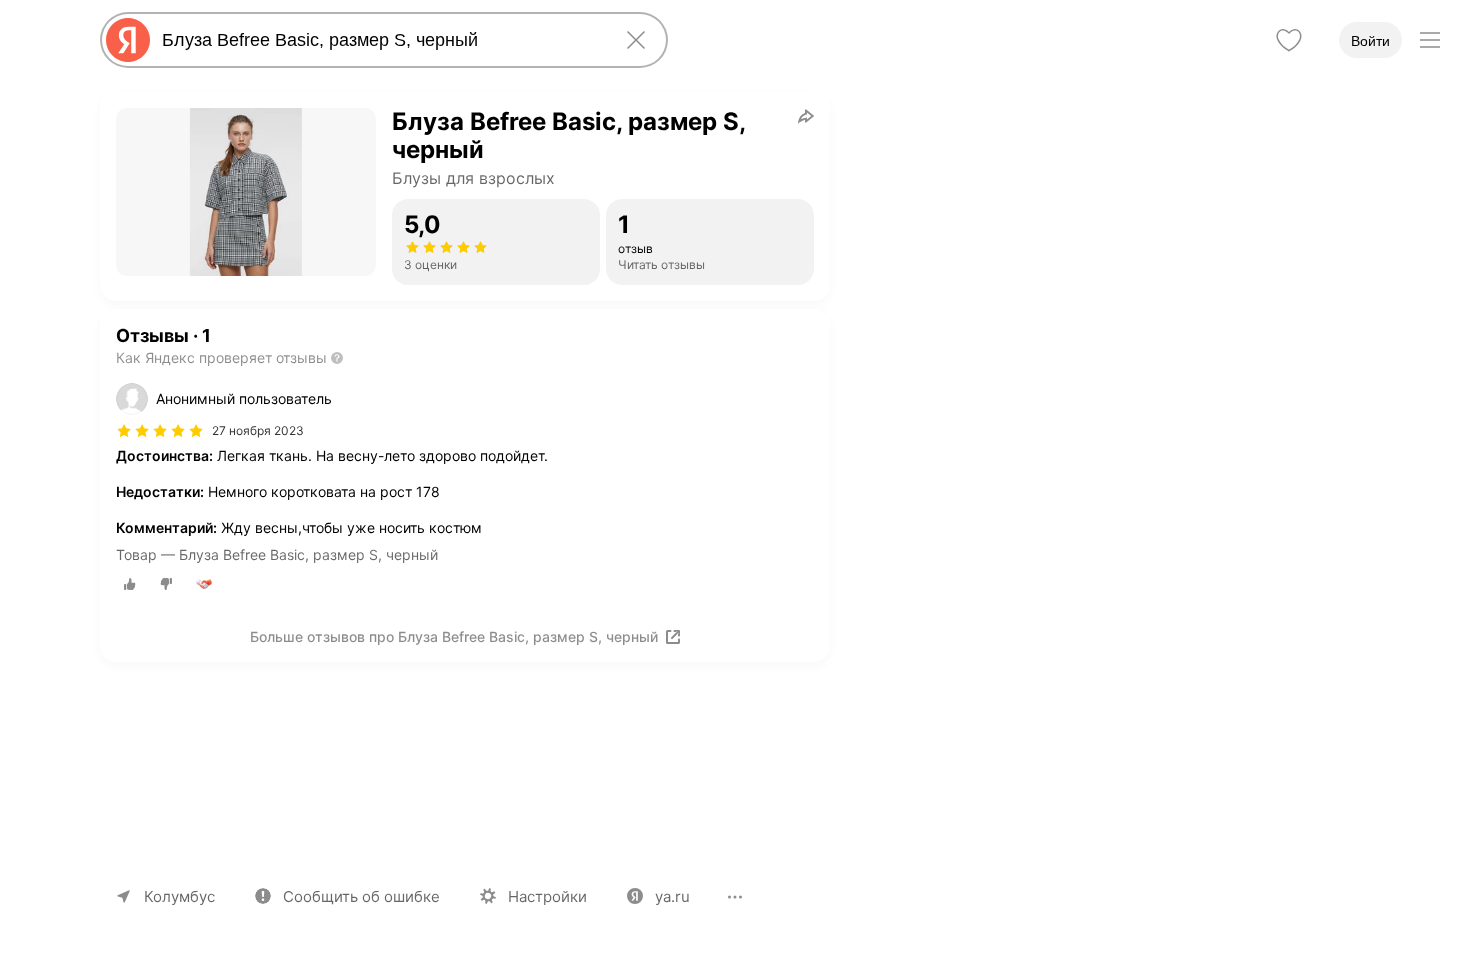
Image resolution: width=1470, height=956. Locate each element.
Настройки (547, 896)
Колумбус (179, 896)
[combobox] (380, 40)
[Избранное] (1289, 40)
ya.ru (672, 896)
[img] (160, 431)
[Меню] (1430, 40)
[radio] (130, 584)
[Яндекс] (128, 40)
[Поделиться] (806, 116)
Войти (1370, 41)
